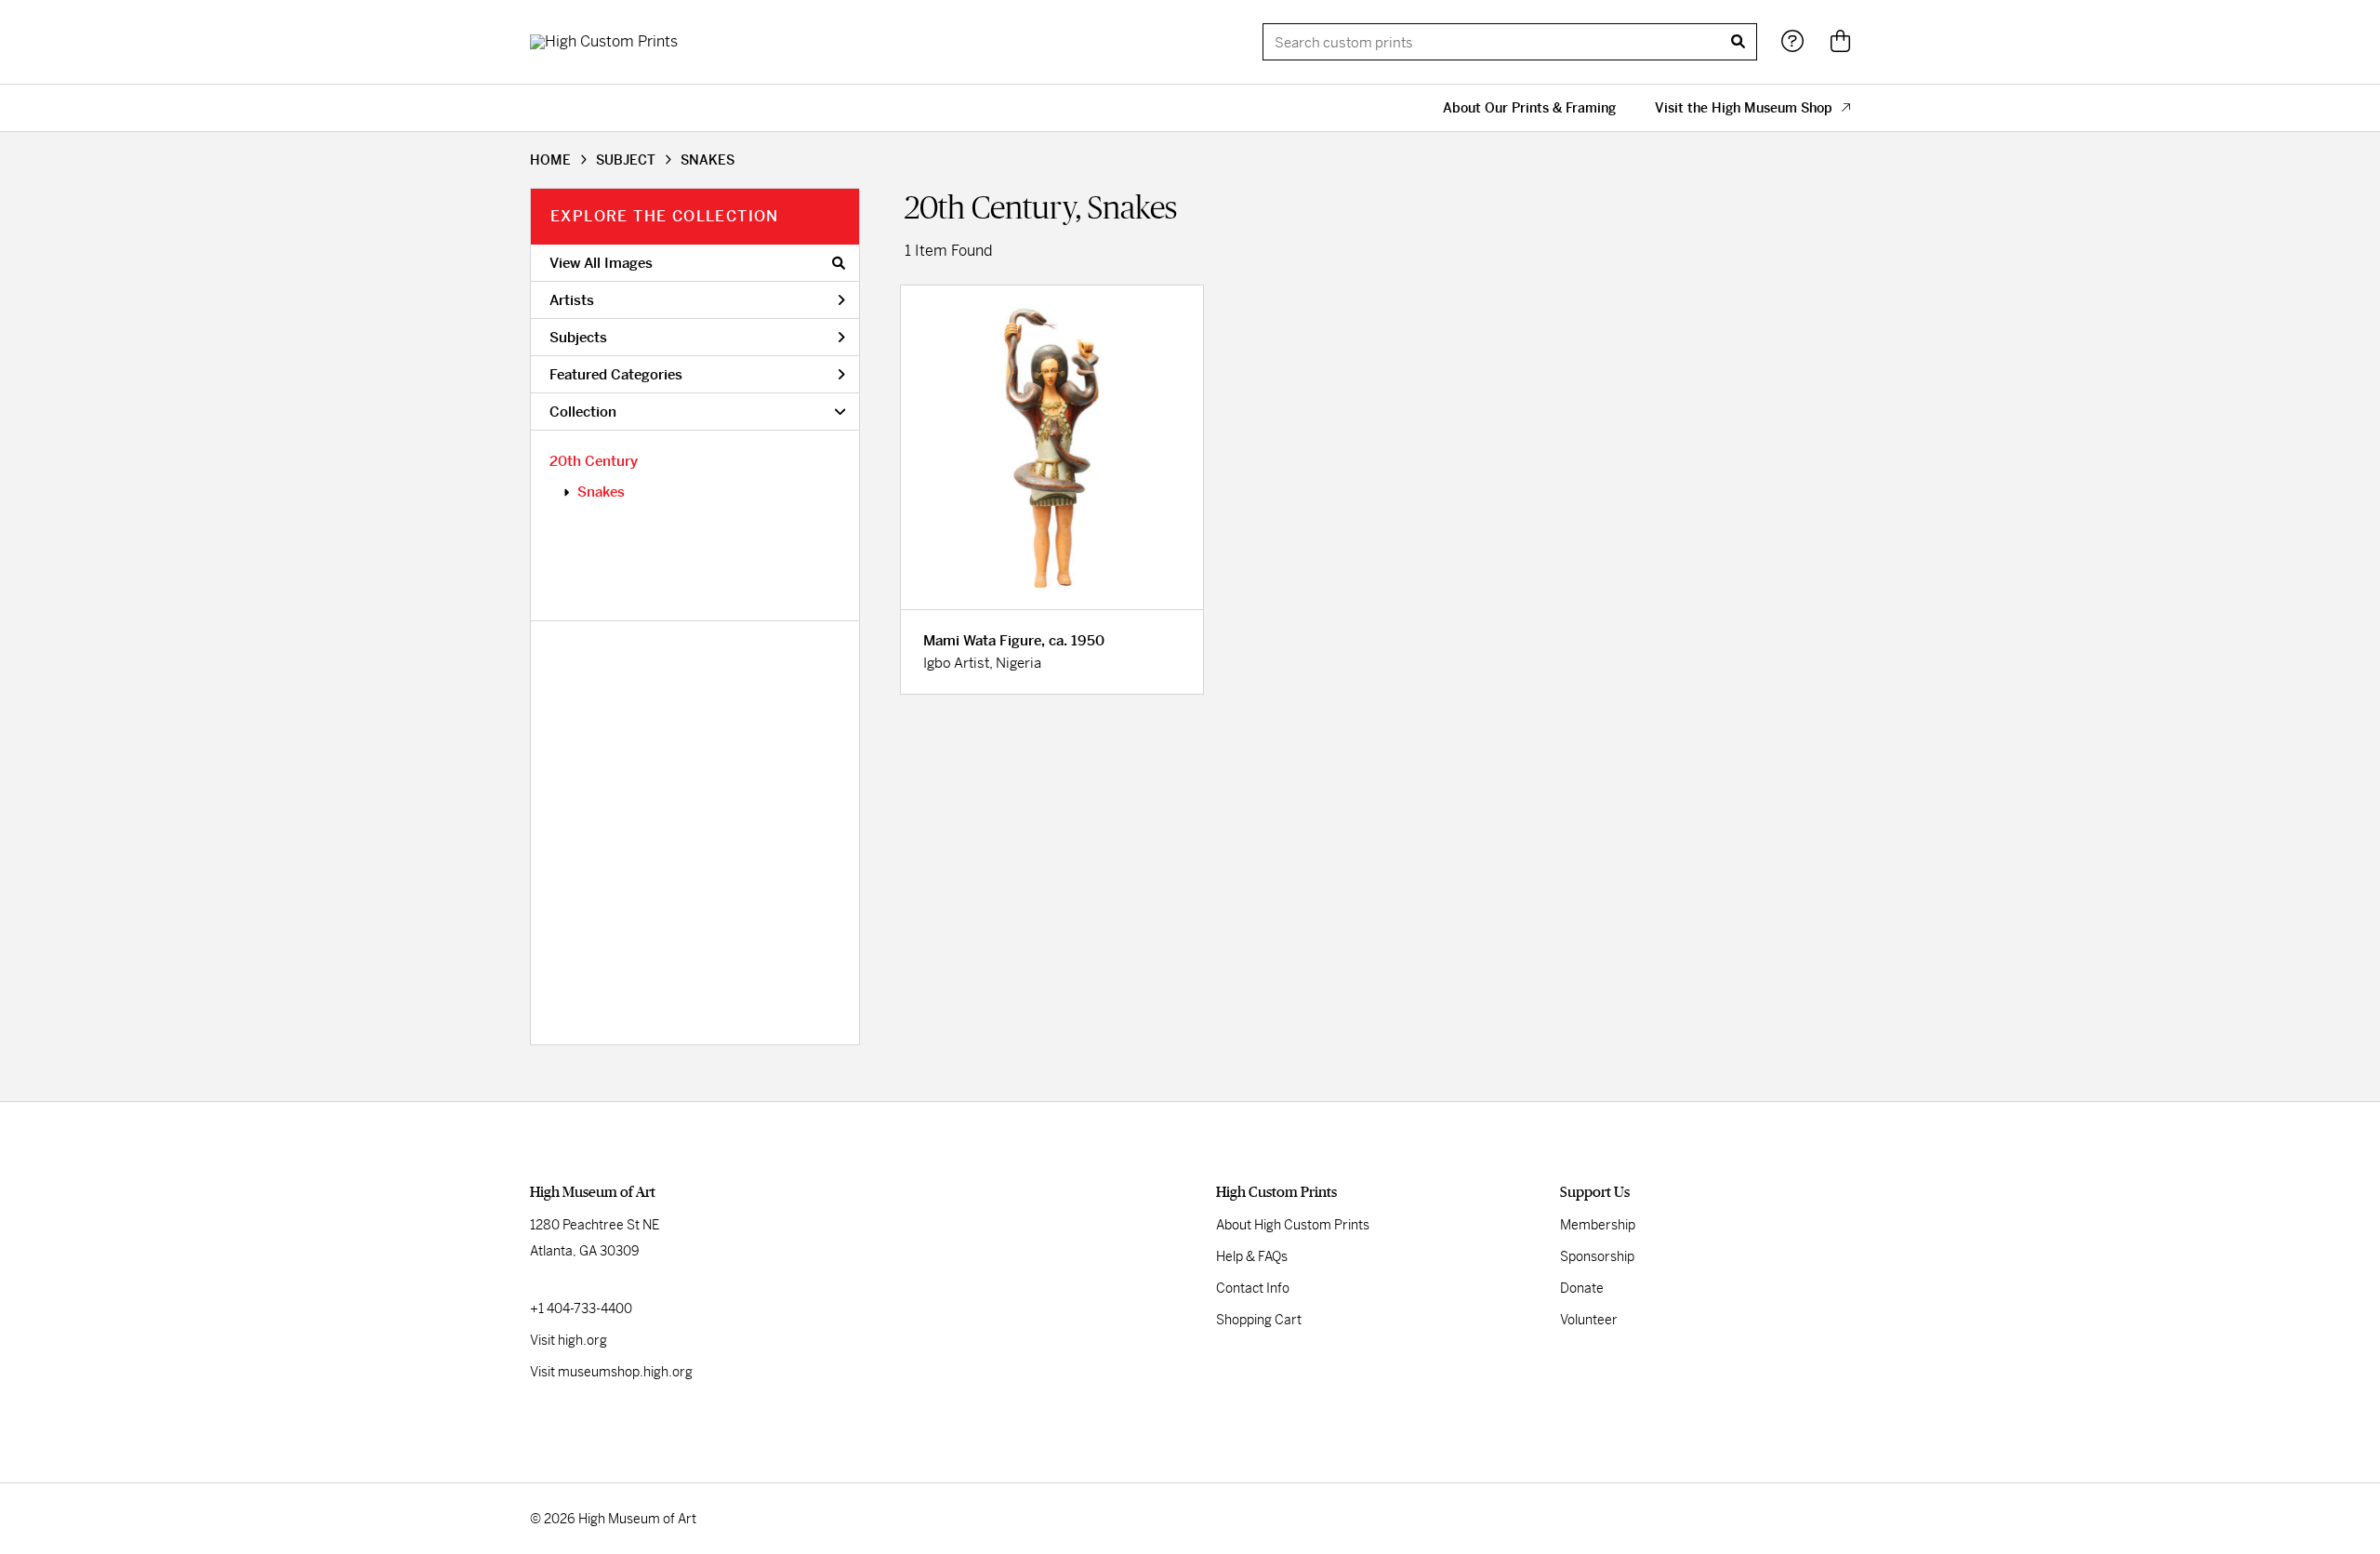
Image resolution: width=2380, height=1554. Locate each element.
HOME (550, 160)
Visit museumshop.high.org (611, 1372)
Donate (1582, 1288)
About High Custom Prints (1293, 1225)
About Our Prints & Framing (1529, 108)
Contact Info (1253, 1288)
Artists (572, 300)
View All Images (601, 263)
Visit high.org (569, 1340)
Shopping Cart (1259, 1320)
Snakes (601, 491)
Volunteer (1589, 1320)
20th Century (594, 461)
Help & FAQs (1252, 1256)
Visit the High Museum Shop (1744, 108)
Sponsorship (1597, 1256)
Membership (1598, 1225)
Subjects (578, 337)
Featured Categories (616, 374)
